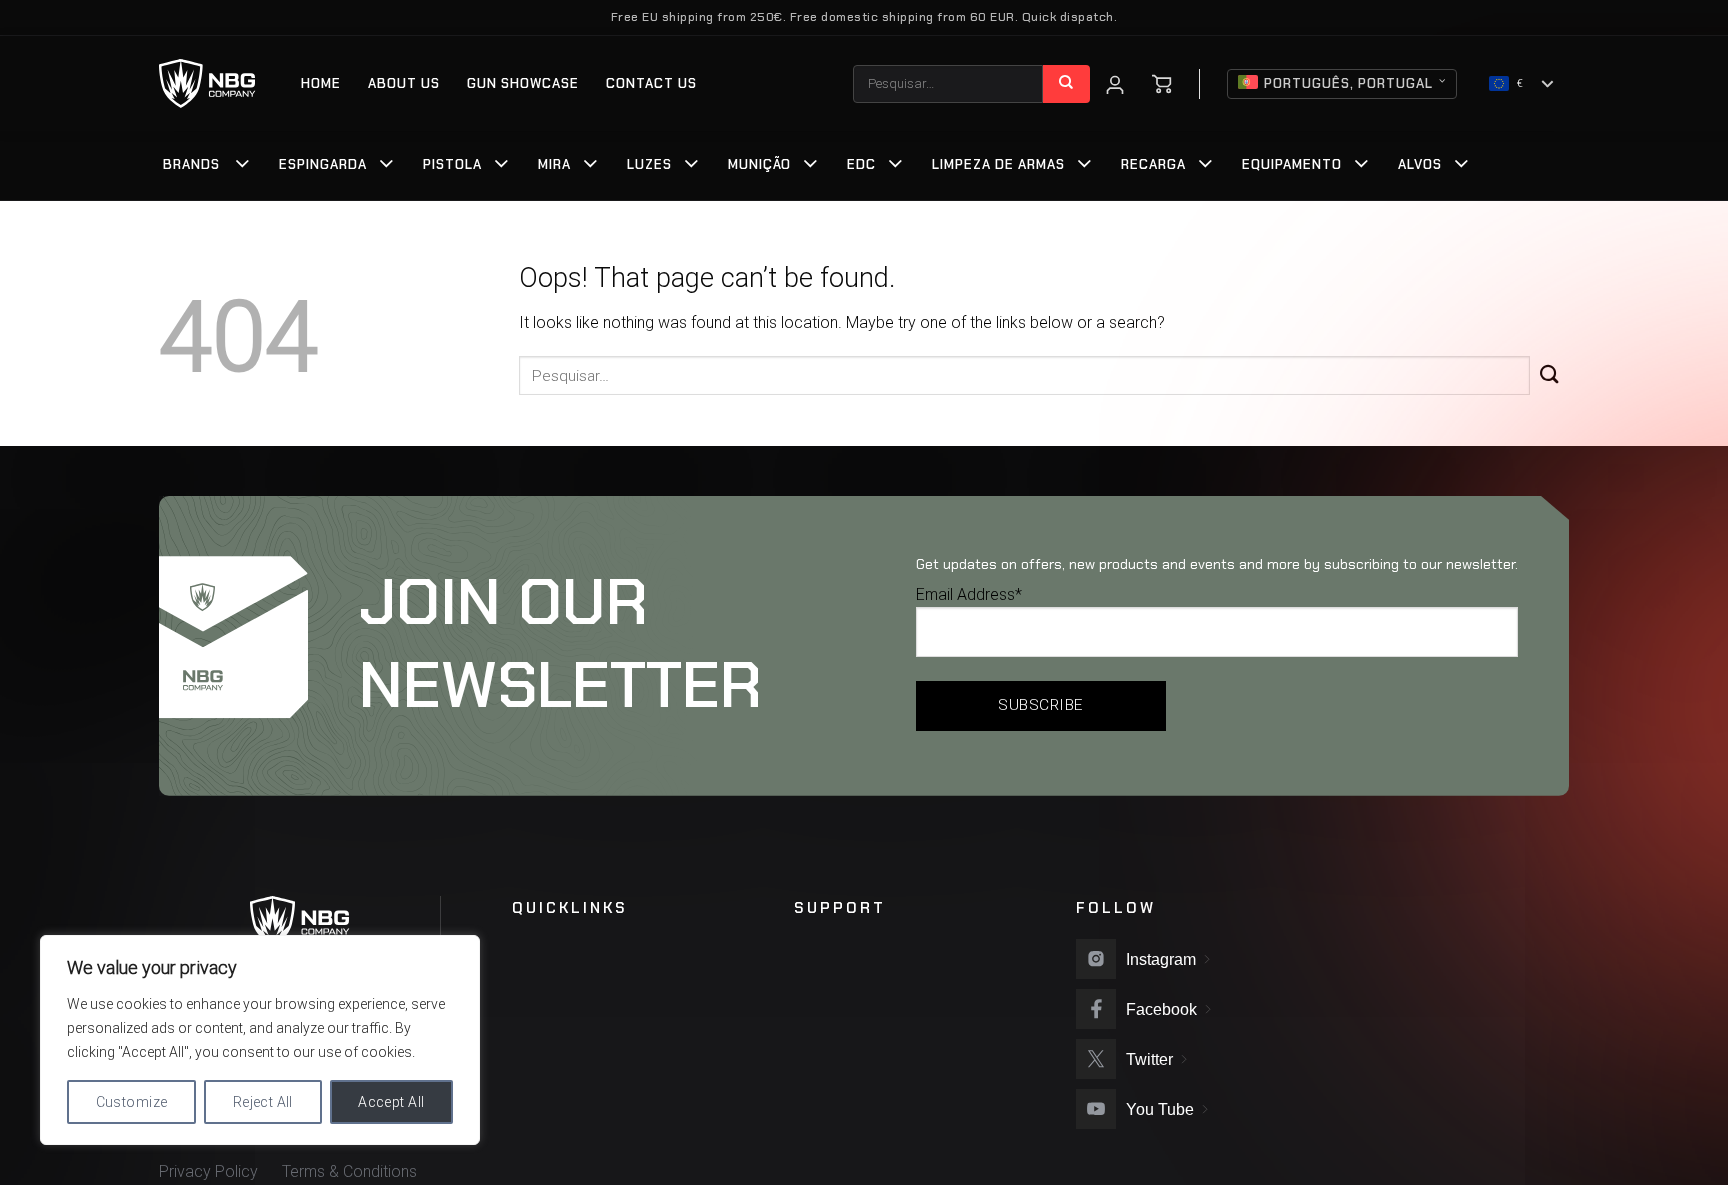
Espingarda (323, 164)
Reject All (263, 1102)
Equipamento (1292, 164)
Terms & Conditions (349, 1171)
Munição (759, 164)
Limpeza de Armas (998, 164)
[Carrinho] (1162, 84)
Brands (191, 164)
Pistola (452, 164)
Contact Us (651, 83)
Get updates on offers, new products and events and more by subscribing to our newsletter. (1217, 564)
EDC (861, 164)
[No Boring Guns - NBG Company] (207, 83)
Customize (132, 1102)
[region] (260, 1040)
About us (404, 83)
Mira (554, 164)
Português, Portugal (1348, 83)
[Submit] (1066, 84)
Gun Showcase (523, 83)
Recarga (1153, 164)
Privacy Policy (208, 1171)
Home (321, 83)
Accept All (391, 1102)
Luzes (649, 164)
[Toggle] (243, 166)
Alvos (1420, 164)
